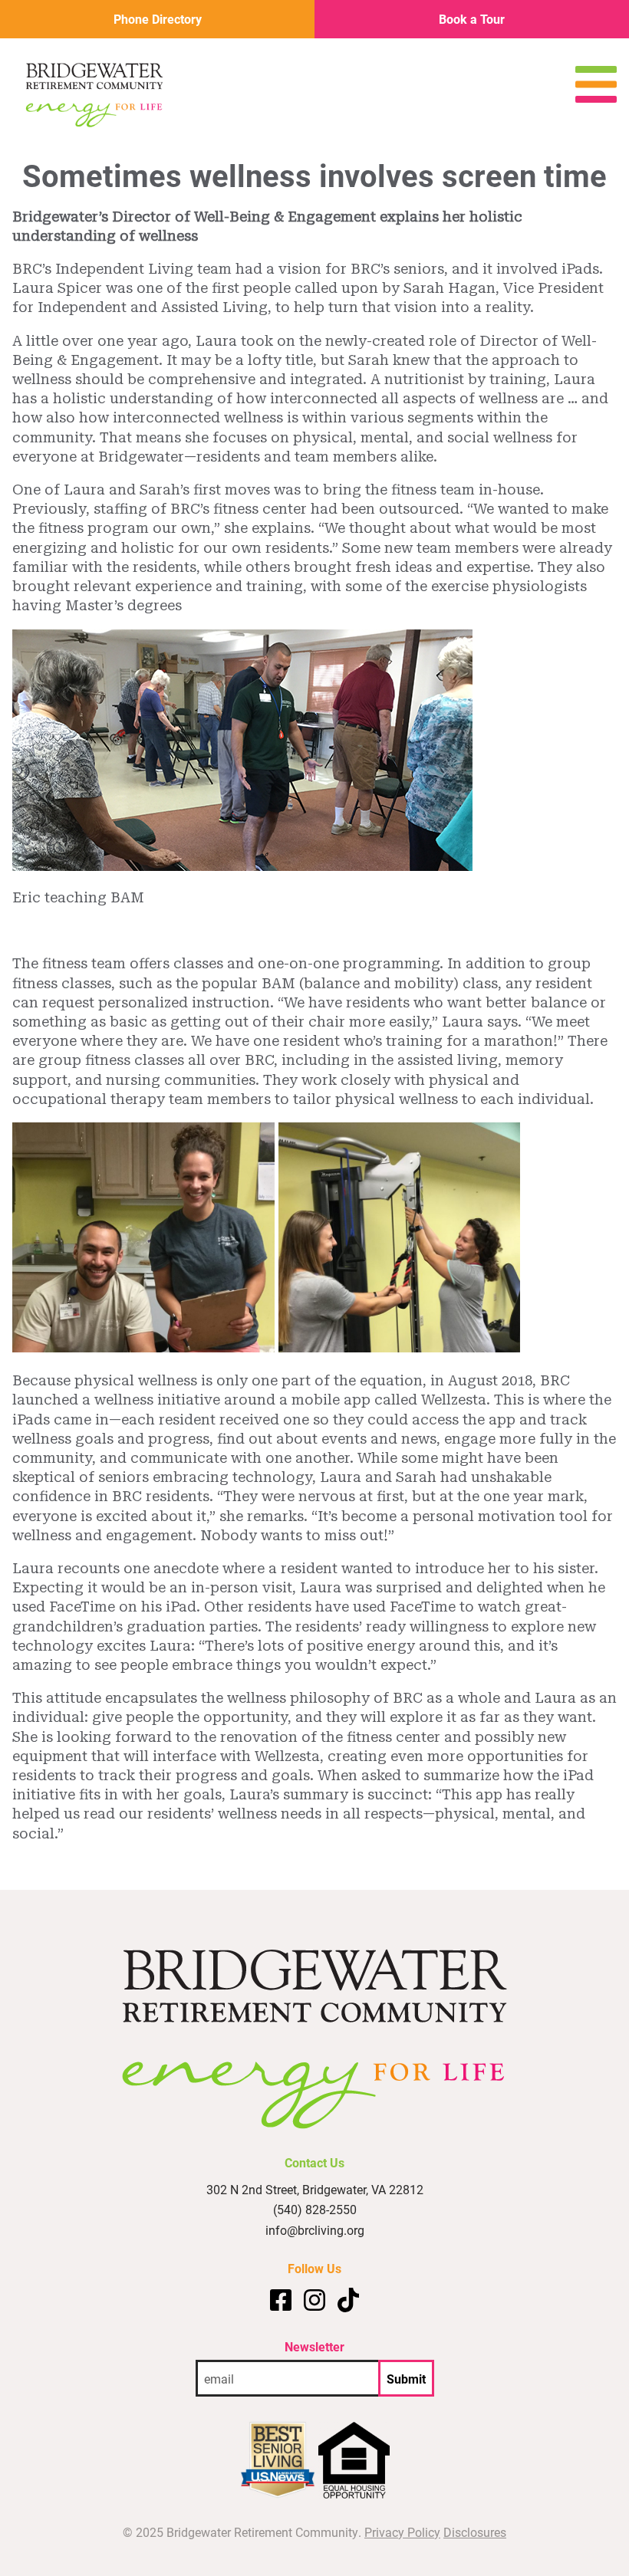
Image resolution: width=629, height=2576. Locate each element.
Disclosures (475, 2532)
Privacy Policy (402, 2532)
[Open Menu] (596, 98)
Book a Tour (472, 19)
